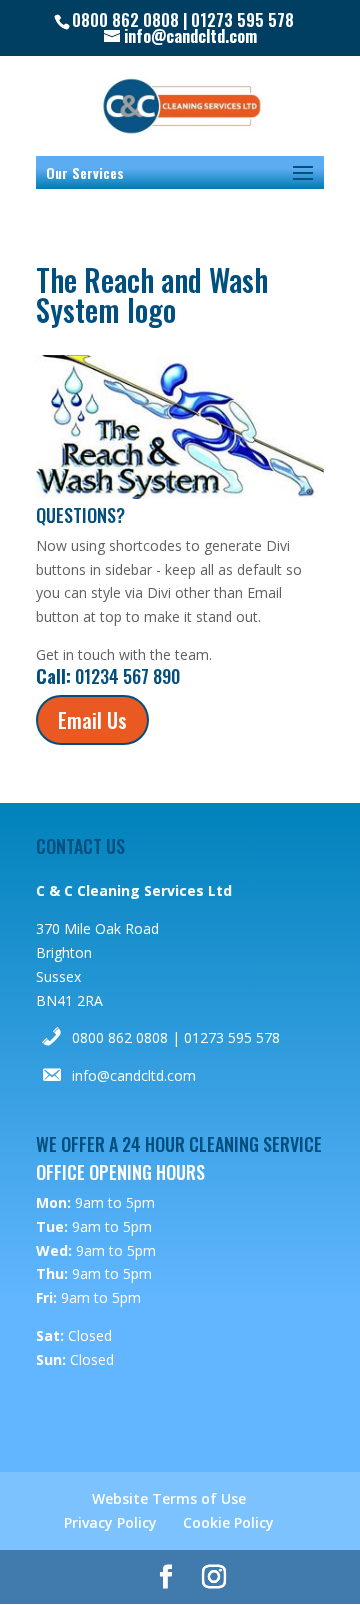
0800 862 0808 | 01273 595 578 (176, 1037)
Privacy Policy (110, 1522)
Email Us (92, 720)
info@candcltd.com (134, 1075)
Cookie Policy (228, 1522)
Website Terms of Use (169, 1498)
